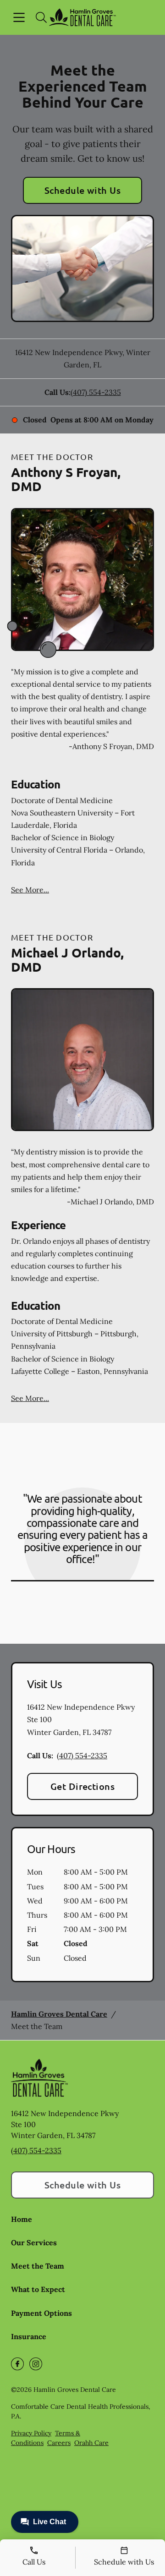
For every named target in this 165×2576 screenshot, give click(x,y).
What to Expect (38, 2289)
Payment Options (41, 2313)
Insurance (29, 2336)
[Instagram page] (36, 2364)
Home (22, 2219)
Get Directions (83, 1786)
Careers (59, 2443)
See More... (30, 890)
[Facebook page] (17, 2364)
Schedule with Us (83, 190)
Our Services (34, 2242)
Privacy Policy (31, 2433)
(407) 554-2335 (96, 392)
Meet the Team (38, 2266)
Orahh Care (91, 2443)
